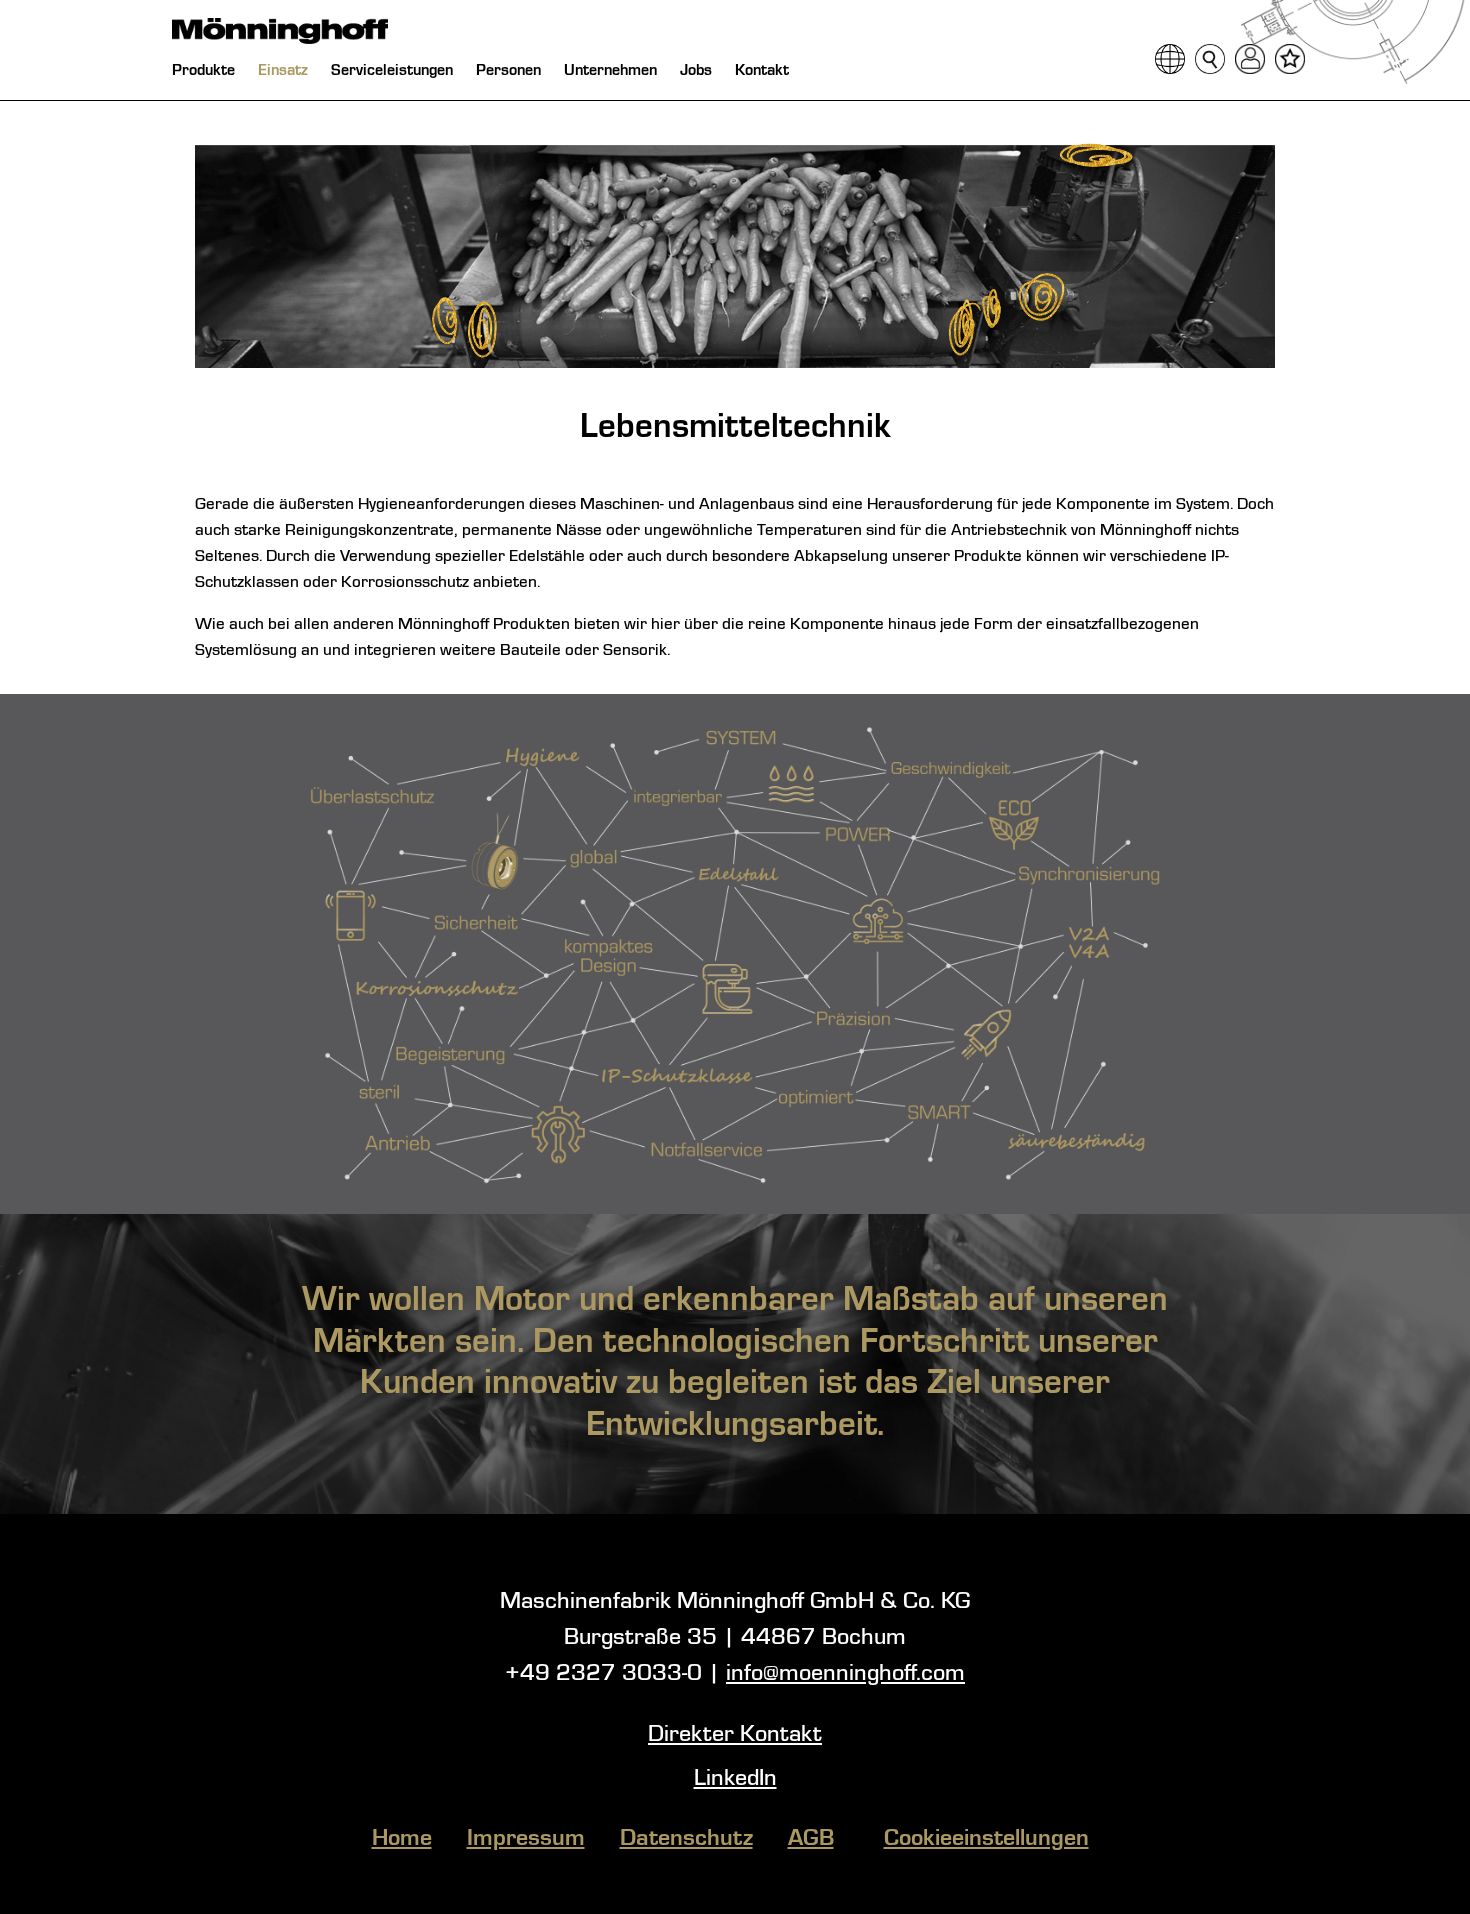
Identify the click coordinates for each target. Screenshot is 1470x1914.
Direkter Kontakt (735, 1735)
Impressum (526, 1839)
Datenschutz (686, 1839)
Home (402, 1839)
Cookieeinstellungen (986, 1839)
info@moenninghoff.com (845, 1674)
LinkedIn (735, 1779)
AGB (811, 1839)
